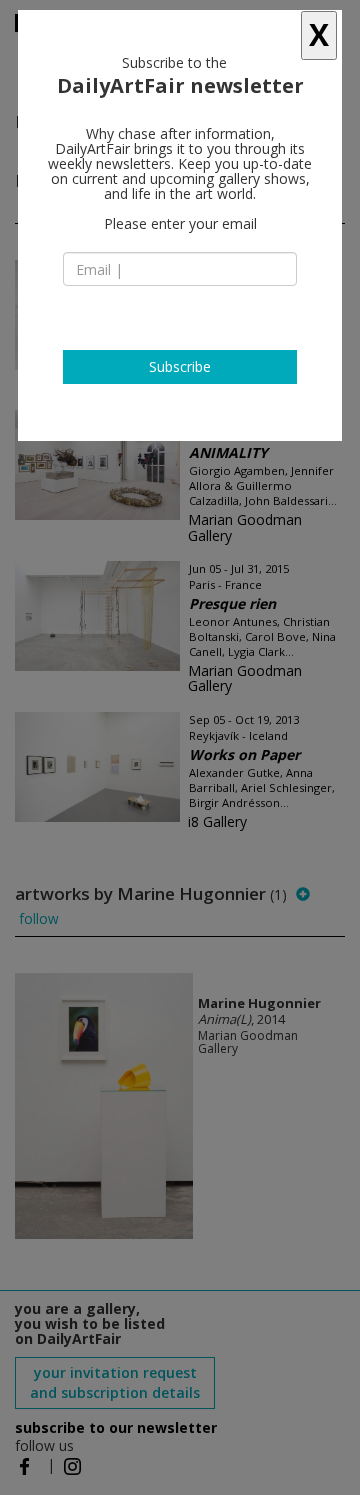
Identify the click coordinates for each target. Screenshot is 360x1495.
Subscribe (180, 366)
